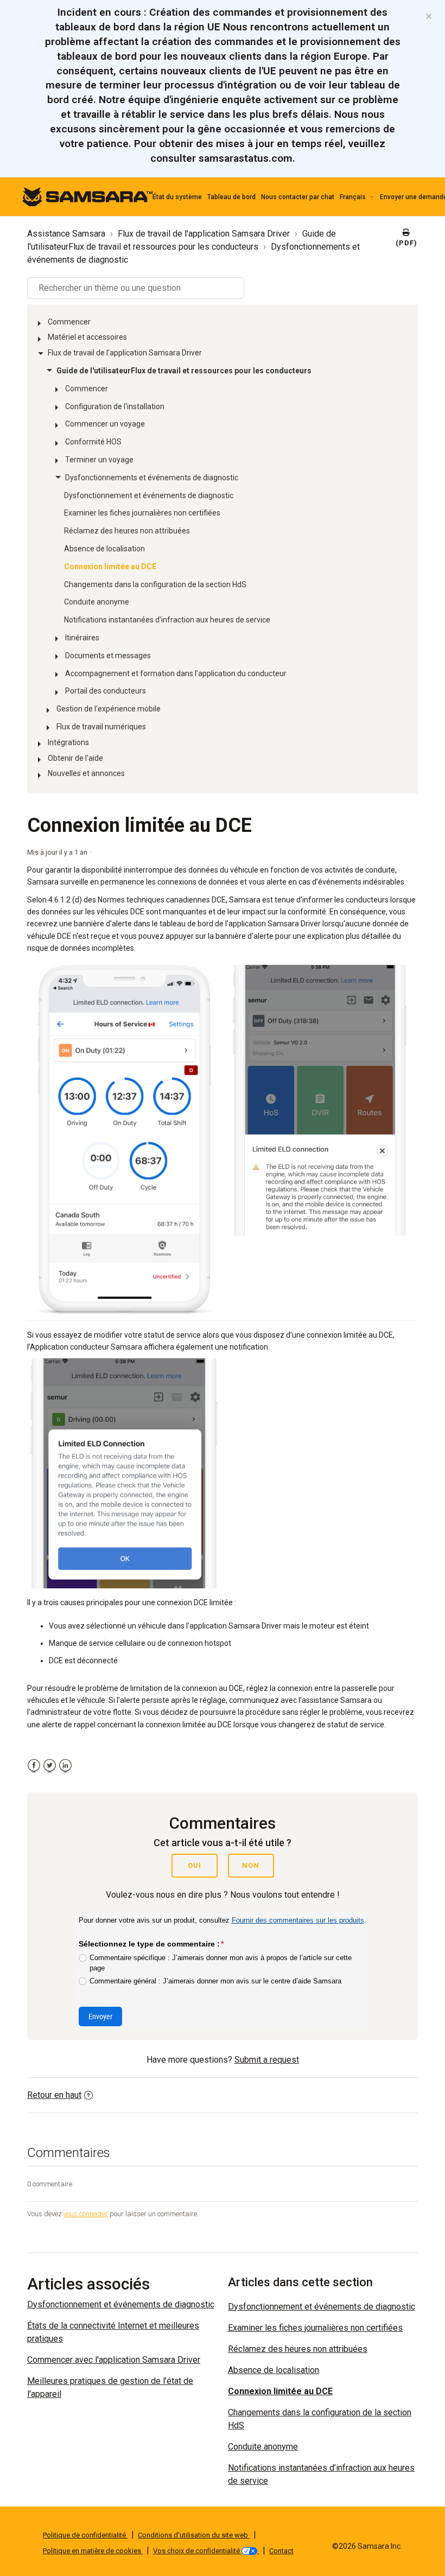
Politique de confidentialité (85, 2535)
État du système (177, 197)
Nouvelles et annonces (86, 773)
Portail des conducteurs (106, 691)
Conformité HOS (93, 442)
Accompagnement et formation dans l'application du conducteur (176, 673)
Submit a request (267, 2060)
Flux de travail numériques (101, 727)
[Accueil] (87, 196)
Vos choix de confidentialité (197, 2551)
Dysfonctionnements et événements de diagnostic (152, 478)
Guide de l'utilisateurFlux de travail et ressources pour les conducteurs (184, 371)
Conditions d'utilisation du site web (194, 2535)
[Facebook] (34, 1766)
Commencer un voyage (105, 424)
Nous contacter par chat (298, 197)
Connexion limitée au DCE (110, 567)
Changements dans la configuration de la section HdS (155, 584)
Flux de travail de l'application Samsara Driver (204, 234)
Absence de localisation (104, 549)
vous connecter (86, 2214)
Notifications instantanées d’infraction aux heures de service (167, 620)
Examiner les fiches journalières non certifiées (142, 513)
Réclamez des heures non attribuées (127, 531)
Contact (281, 2551)
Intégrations (68, 742)
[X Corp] (50, 1766)
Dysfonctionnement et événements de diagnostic (149, 495)
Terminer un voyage (99, 460)
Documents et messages (108, 656)
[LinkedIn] (65, 1766)
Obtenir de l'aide (75, 758)
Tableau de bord (231, 197)
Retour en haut (54, 2095)
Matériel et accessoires (87, 337)
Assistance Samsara (66, 234)
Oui (195, 1865)
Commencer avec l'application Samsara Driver (114, 2360)
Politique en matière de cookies (93, 2551)
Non (251, 1865)
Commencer (69, 322)
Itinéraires (82, 638)
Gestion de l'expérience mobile (109, 709)
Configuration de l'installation (115, 406)
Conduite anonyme (97, 602)
